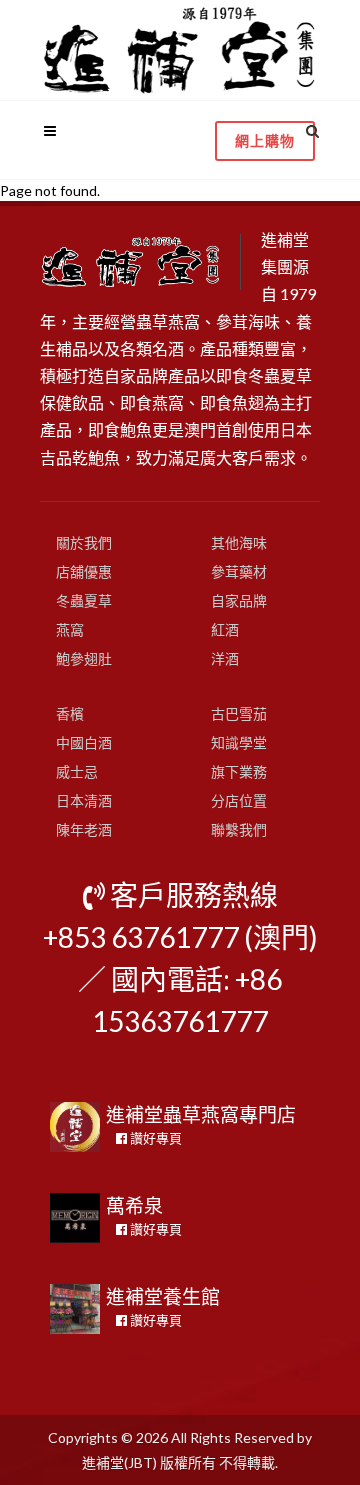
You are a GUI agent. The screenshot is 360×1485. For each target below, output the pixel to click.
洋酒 (225, 658)
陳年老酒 (84, 829)
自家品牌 (239, 600)
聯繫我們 (239, 829)
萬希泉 (134, 1205)
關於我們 (84, 542)
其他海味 (239, 542)
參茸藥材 (239, 571)
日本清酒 (84, 800)
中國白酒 (84, 742)
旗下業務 (239, 771)
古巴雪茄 (239, 713)
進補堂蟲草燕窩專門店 (201, 1114)
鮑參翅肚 (84, 658)
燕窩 (70, 629)
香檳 (70, 713)
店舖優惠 (84, 571)
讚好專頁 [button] (154, 1138)
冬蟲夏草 (84, 600)
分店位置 (239, 800)
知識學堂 (239, 742)
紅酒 (225, 629)
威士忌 (77, 771)
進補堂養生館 (163, 1296)
